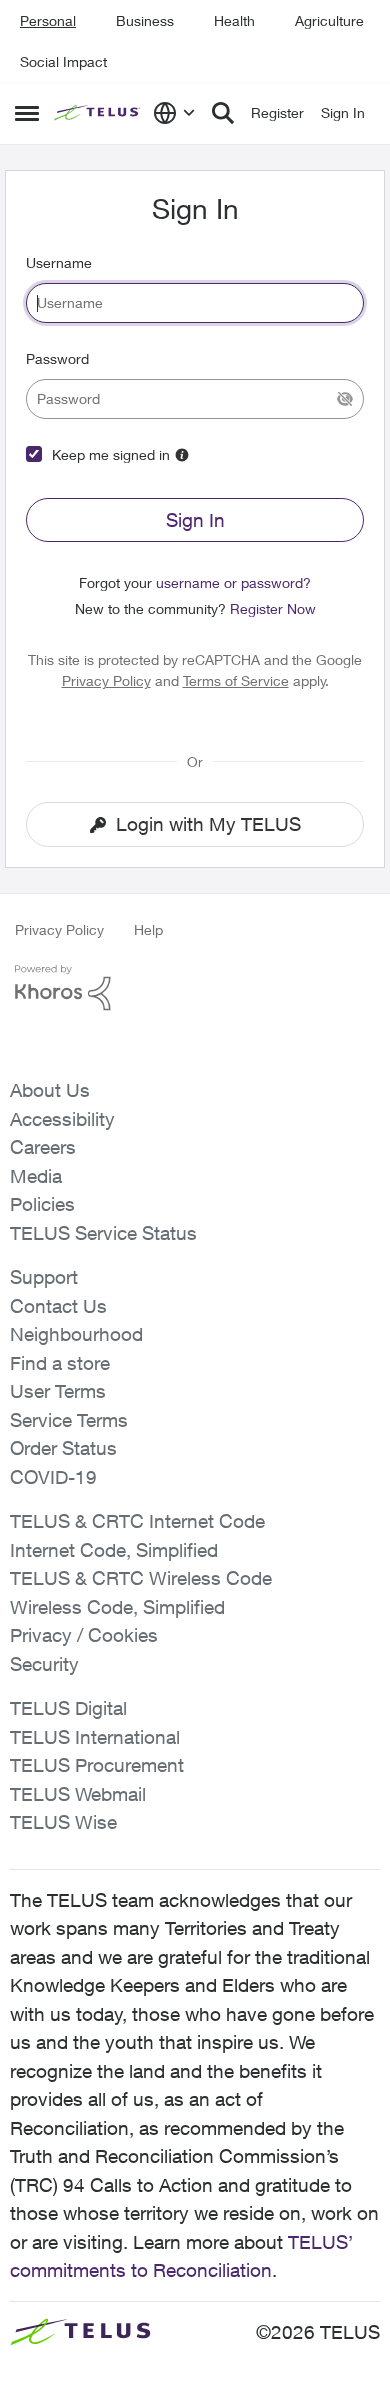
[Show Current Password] (345, 399)
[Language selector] (174, 113)
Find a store (60, 1363)
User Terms (58, 1391)
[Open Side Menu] (27, 113)
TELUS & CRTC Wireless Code (141, 1578)
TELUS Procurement (97, 1765)
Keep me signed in (111, 454)
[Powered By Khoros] (195, 988)
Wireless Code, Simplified (117, 1607)
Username (59, 262)
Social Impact (63, 61)
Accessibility (62, 1119)
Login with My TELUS (208, 824)
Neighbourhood (76, 1334)
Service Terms (69, 1420)
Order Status (63, 1448)
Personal (48, 20)
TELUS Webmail (78, 1794)
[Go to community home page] (98, 113)
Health (234, 20)
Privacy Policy (106, 680)
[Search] (223, 113)
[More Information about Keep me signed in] (182, 455)
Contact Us (58, 1306)
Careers (43, 1147)
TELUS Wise (63, 1822)
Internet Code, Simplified (114, 1550)
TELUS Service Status (103, 1233)
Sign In (195, 520)
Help (148, 929)
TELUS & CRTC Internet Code (137, 1521)
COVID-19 (53, 1477)
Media (36, 1176)
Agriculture (329, 20)
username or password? (233, 582)
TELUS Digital (68, 1708)
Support (44, 1277)
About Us (50, 1090)
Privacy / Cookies (84, 1635)
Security (44, 1664)
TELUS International (95, 1737)
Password (57, 358)
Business (145, 20)
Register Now (273, 608)
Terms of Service (236, 680)
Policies (42, 1204)
